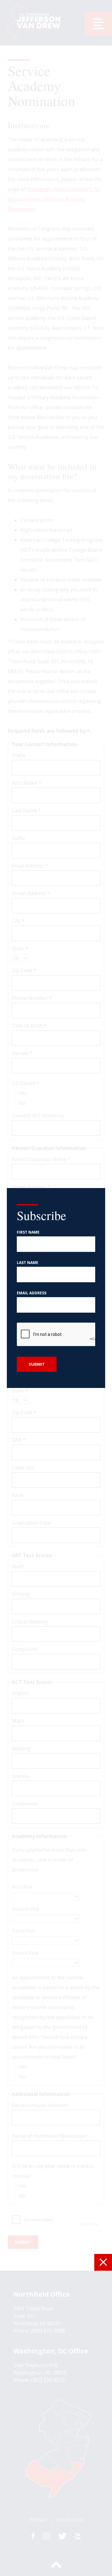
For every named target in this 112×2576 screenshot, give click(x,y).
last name (28, 1263)
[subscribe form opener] (103, 2262)
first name (28, 1232)
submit (37, 1364)
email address (32, 1293)
